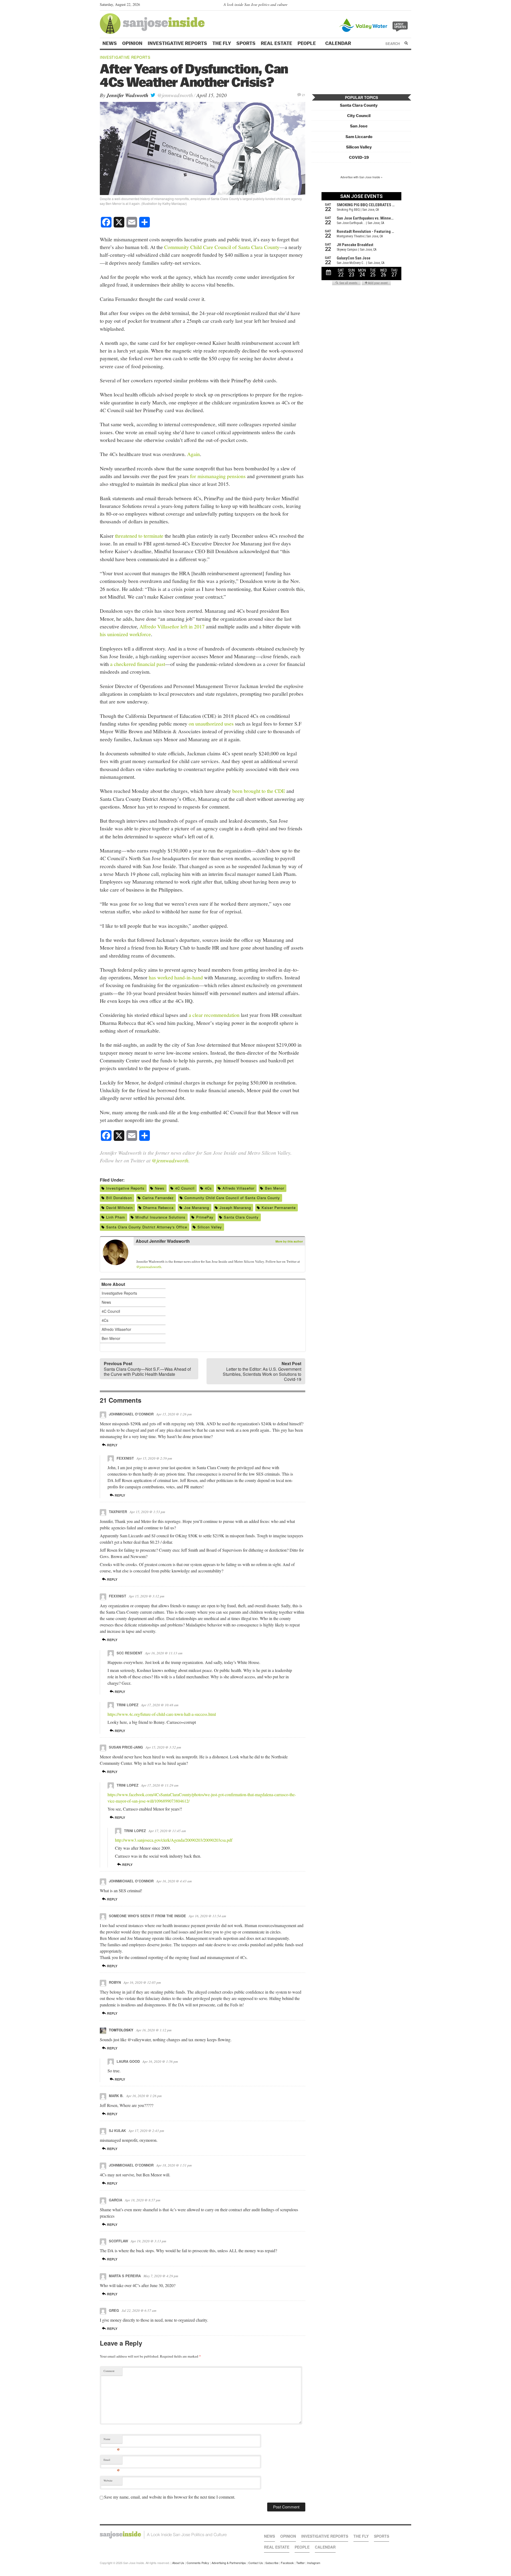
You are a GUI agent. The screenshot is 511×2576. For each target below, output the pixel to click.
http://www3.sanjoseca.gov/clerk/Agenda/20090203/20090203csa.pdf (174, 1840)
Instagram (314, 2563)
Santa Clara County (241, 1217)
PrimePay (205, 1217)
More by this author (289, 1241)
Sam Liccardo (359, 137)
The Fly (222, 43)
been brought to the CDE (258, 791)
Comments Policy (198, 2563)
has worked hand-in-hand (175, 977)
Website (108, 2480)
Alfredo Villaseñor (238, 1188)
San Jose (359, 126)
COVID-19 (359, 157)
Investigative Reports (177, 43)
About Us (178, 2563)
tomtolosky (121, 2030)
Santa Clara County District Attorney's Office (147, 1227)
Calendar (339, 43)
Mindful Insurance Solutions (160, 1217)
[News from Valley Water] (375, 25)
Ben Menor (275, 1188)
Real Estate (277, 43)
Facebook (287, 2563)
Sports (246, 43)
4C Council (185, 1188)
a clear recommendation (214, 1015)
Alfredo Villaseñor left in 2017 (172, 626)
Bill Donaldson (119, 1198)
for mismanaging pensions (218, 476)
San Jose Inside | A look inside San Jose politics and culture (163, 2535)
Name (112, 2440)
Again (193, 454)
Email (112, 2461)
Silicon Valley (210, 1227)
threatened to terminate (139, 536)
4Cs (208, 1188)
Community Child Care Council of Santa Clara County (222, 247)
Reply (112, 1445)
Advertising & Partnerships (229, 2563)
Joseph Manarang (235, 1208)
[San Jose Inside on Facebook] (401, 6)
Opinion (132, 43)
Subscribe (272, 2563)
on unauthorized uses (211, 723)
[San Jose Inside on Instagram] (408, 6)
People (307, 43)
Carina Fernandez (158, 1198)
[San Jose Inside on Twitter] (393, 6)
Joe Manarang (197, 1208)
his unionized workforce (125, 634)
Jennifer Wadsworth (127, 95)
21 (304, 95)
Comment (109, 2371)
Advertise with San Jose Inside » (361, 177)
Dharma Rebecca (158, 1208)
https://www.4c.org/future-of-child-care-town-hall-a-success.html (162, 1714)
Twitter (300, 2563)
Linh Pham (116, 1217)
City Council (359, 116)
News (110, 43)
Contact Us (256, 2563)
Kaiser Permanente (279, 1208)
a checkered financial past (138, 664)
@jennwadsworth (174, 95)
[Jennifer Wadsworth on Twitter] (139, 1253)
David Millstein (119, 1208)
